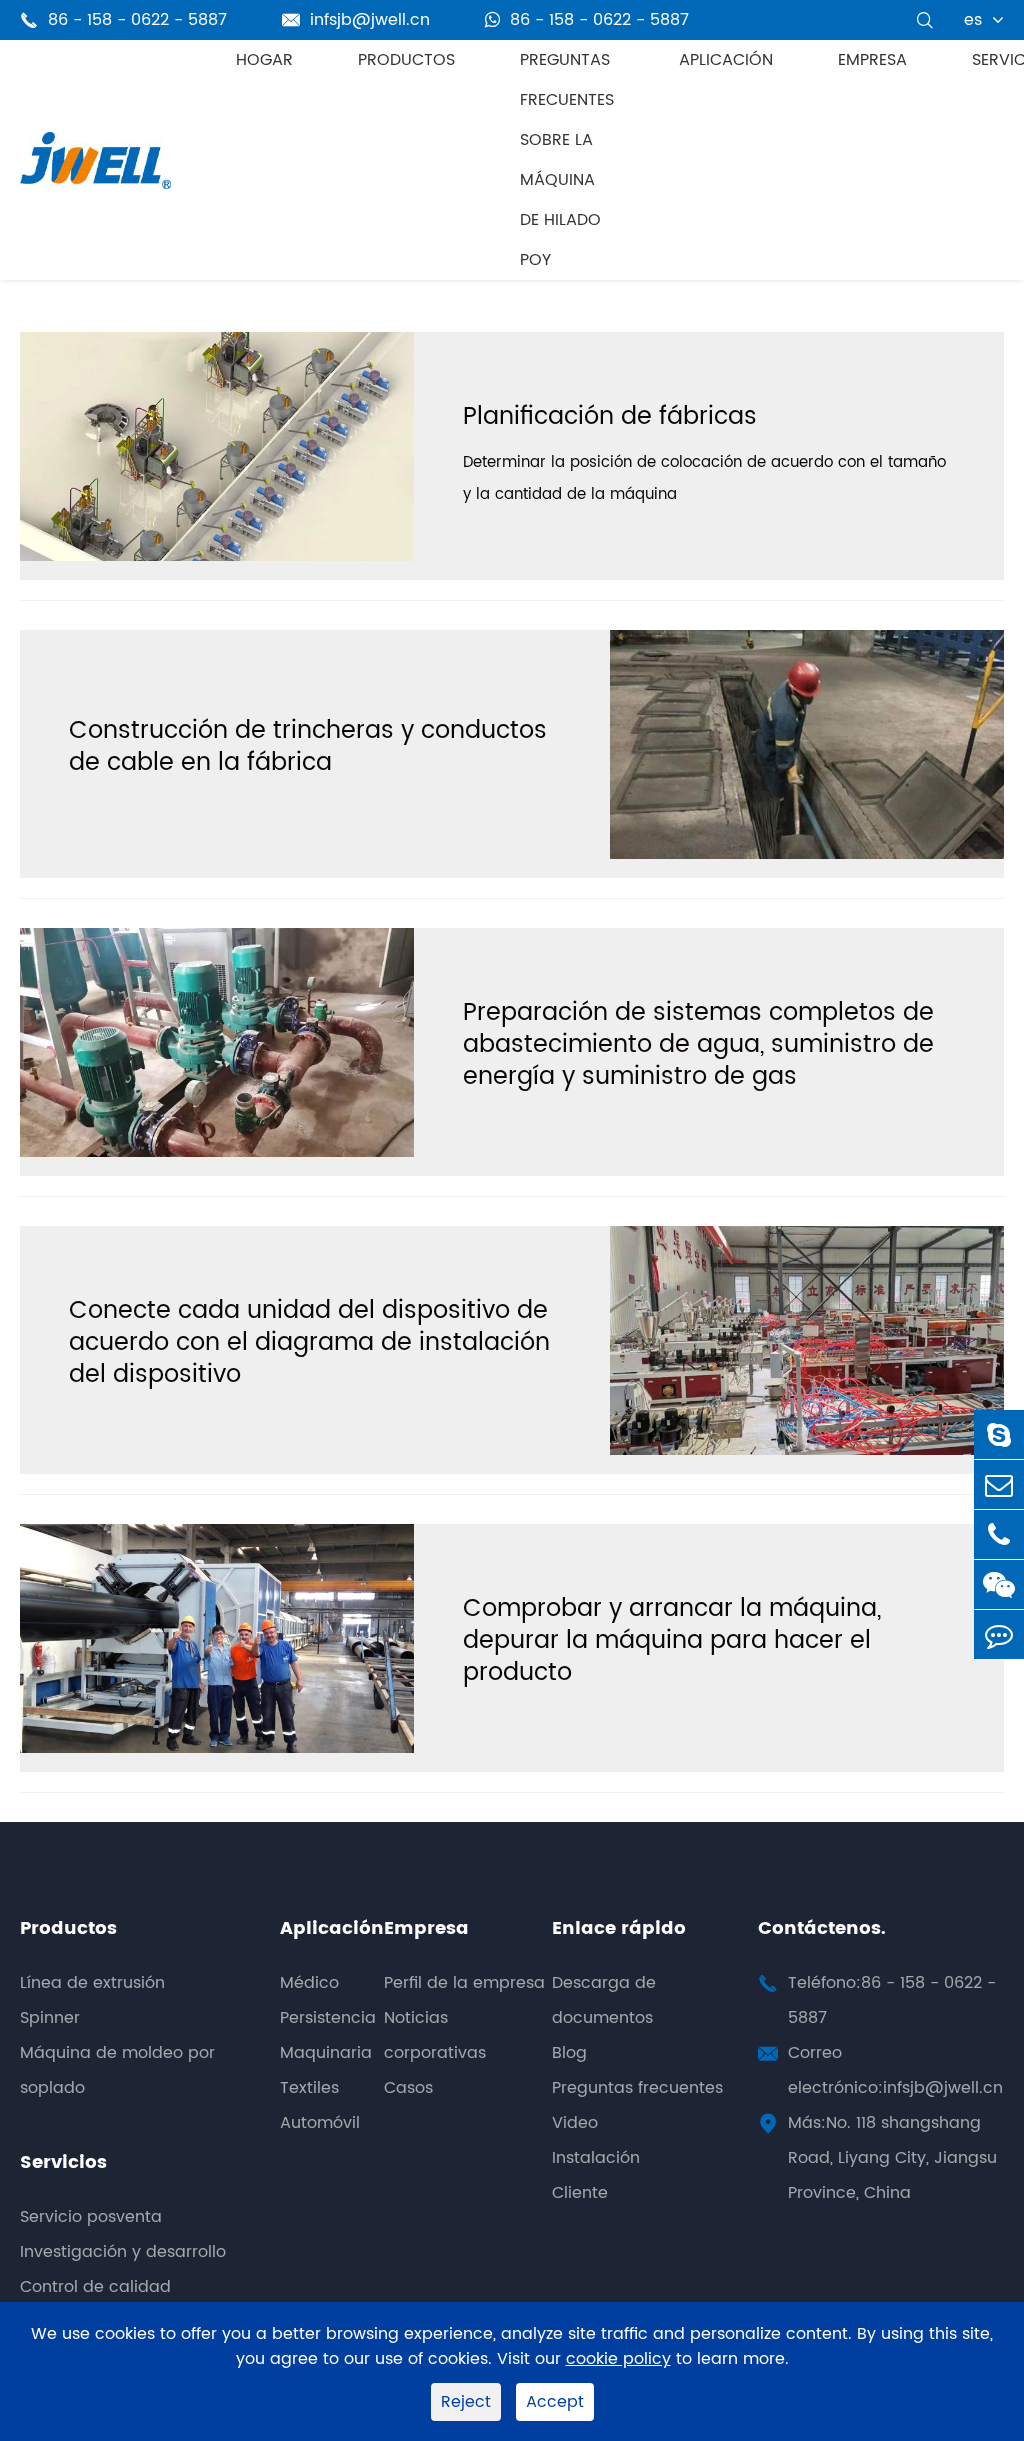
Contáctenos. (822, 1928)
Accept (555, 2402)
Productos (406, 60)
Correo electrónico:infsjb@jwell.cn (895, 2070)
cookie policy (618, 2359)
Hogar (264, 60)
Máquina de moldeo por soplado (117, 2070)
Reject (466, 2402)
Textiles (309, 2088)
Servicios (63, 2162)
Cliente (580, 2193)
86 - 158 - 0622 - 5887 (599, 20)
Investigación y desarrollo (123, 2252)
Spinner (50, 2018)
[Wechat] (999, 1584)
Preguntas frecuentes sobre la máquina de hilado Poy (567, 160)
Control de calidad (95, 2287)
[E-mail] (999, 1484)
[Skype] (999, 1434)
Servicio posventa (91, 2217)
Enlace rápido (619, 1928)
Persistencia (328, 2018)
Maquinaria (326, 2053)
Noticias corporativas (435, 2035)
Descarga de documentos (604, 2000)
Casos (408, 2088)
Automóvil (320, 2123)
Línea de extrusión (92, 1983)
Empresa (872, 60)
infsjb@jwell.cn (356, 20)
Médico (309, 1983)
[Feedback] (999, 1634)
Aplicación (726, 60)
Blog (569, 2053)
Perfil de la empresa (464, 1983)
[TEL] (999, 1534)
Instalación (596, 2158)
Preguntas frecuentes (637, 2088)
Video (575, 2123)
